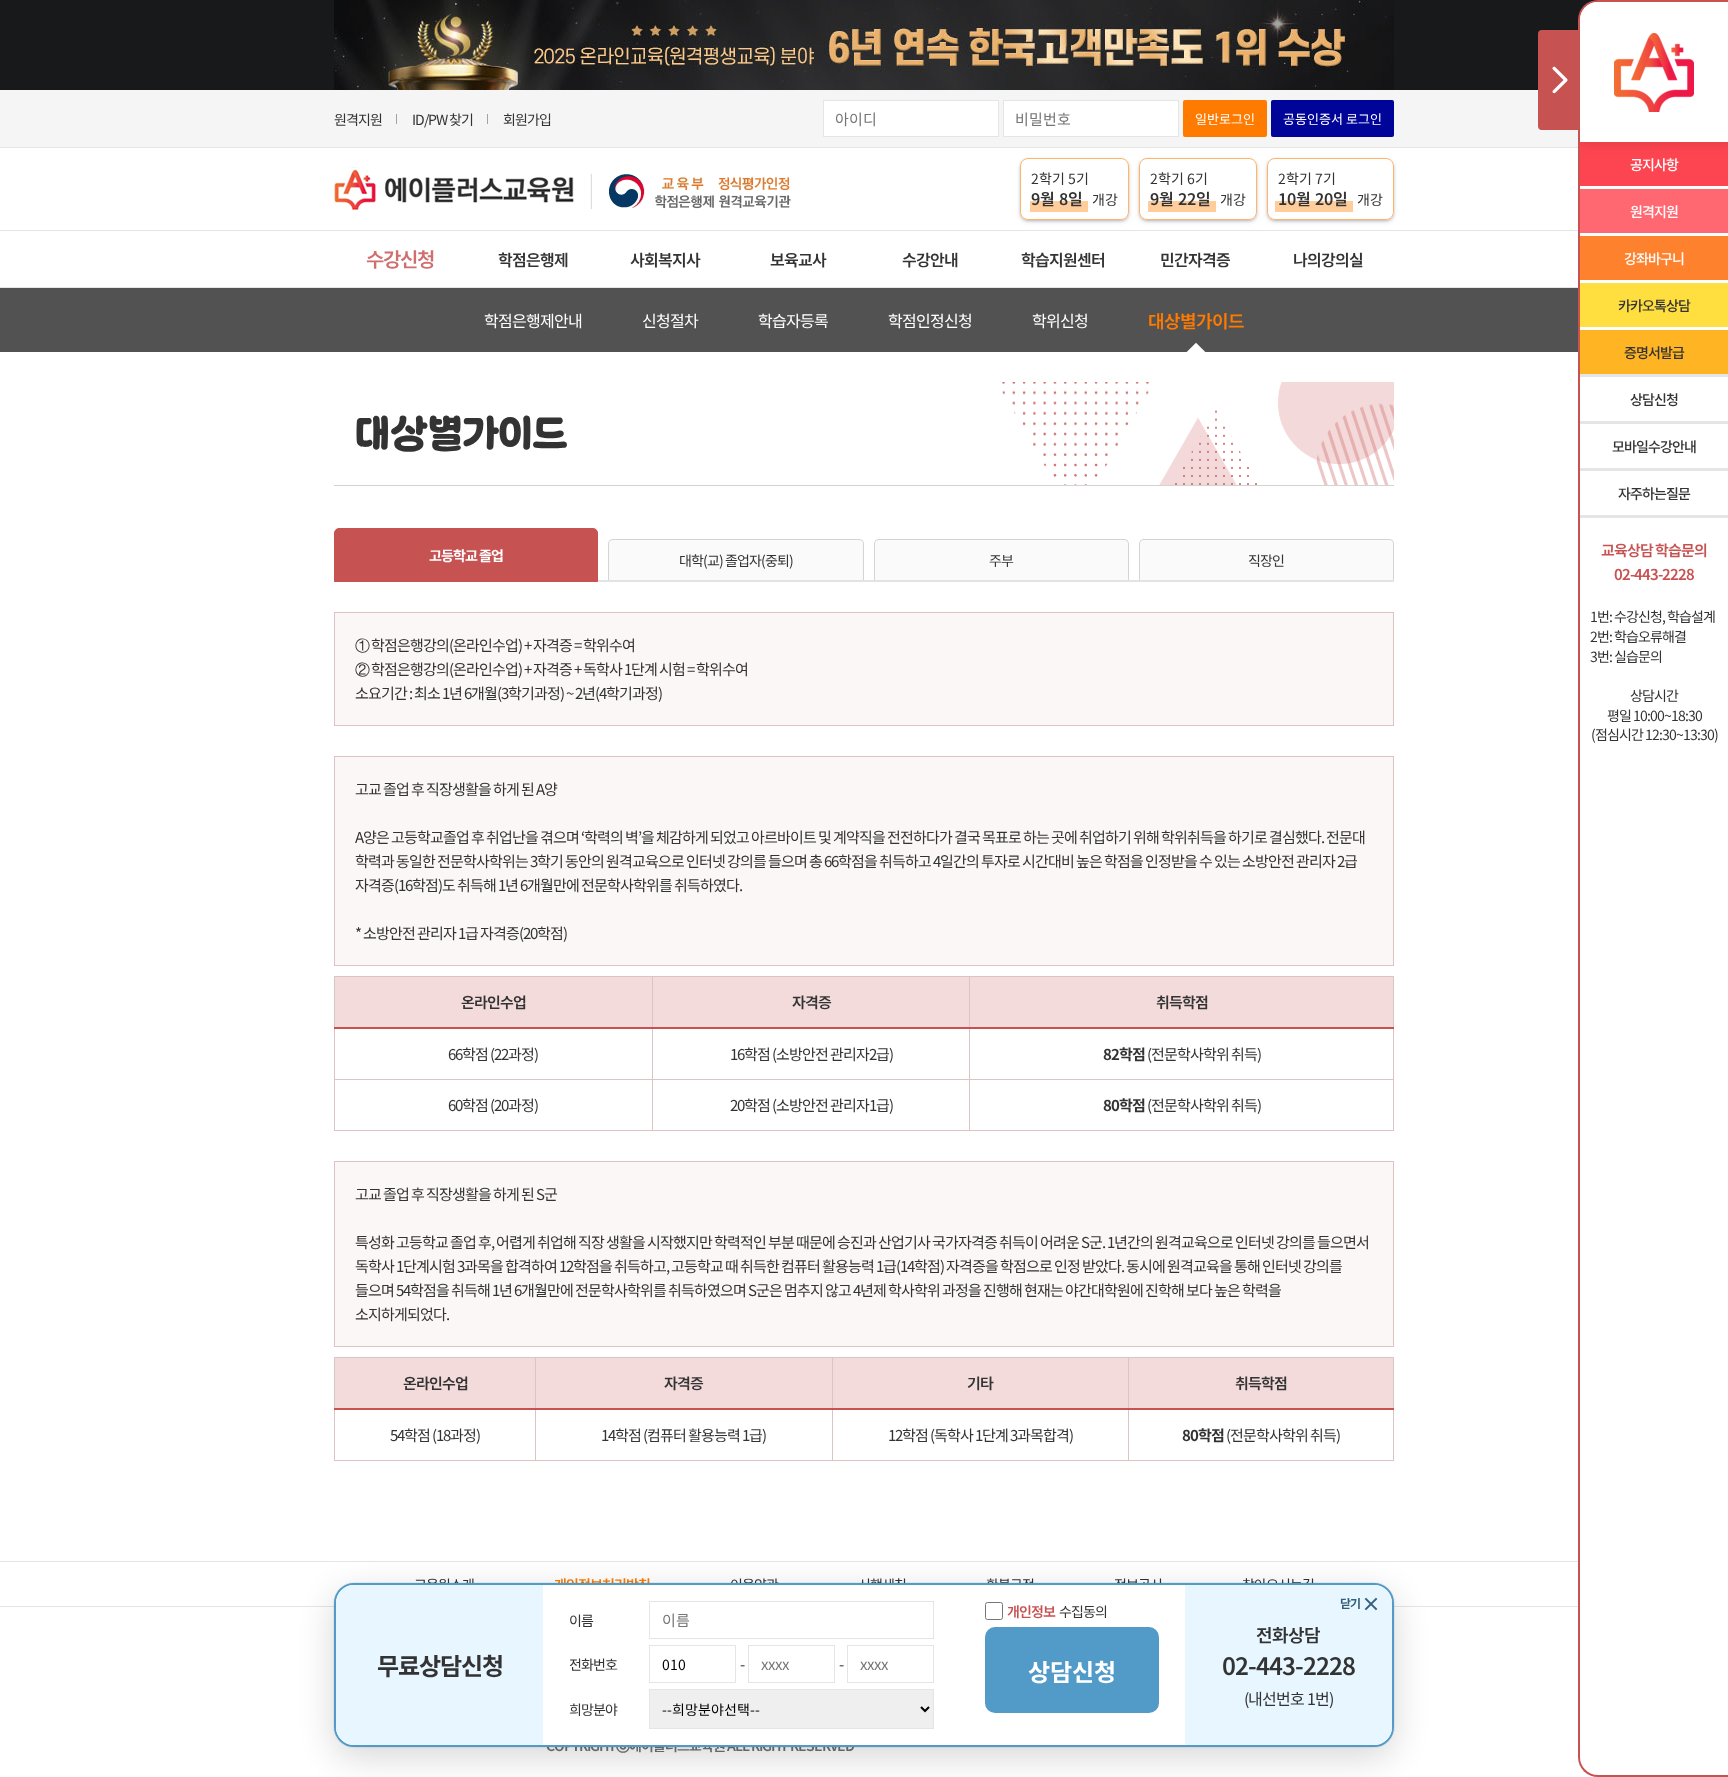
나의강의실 (1328, 259)
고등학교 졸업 (466, 555)
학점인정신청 (930, 320)
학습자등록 (793, 320)
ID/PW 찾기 (442, 119)
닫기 (1350, 1602)
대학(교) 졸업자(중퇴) (736, 560)
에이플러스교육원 (563, 189)
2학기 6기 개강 (1198, 189)
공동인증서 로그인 (1332, 118)
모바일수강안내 (1654, 446)
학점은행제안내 (533, 320)
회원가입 (527, 119)
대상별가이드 (1196, 320)
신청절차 (670, 320)
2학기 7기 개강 (1330, 189)
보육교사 (798, 259)
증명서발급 (1654, 352)
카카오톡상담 (1654, 305)
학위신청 (1060, 320)
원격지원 (358, 119)
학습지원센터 (1063, 259)
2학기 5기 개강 (1074, 189)
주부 (1001, 560)
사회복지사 (665, 259)
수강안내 (930, 259)
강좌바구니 (1654, 258)
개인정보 (1031, 1611)
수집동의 (1057, 1611)
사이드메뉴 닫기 (1558, 80)
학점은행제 (533, 259)
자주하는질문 (1654, 493)
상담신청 (1654, 399)
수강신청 (400, 258)
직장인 (1266, 560)
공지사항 (1654, 164)
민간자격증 (1195, 259)
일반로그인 (1225, 118)
